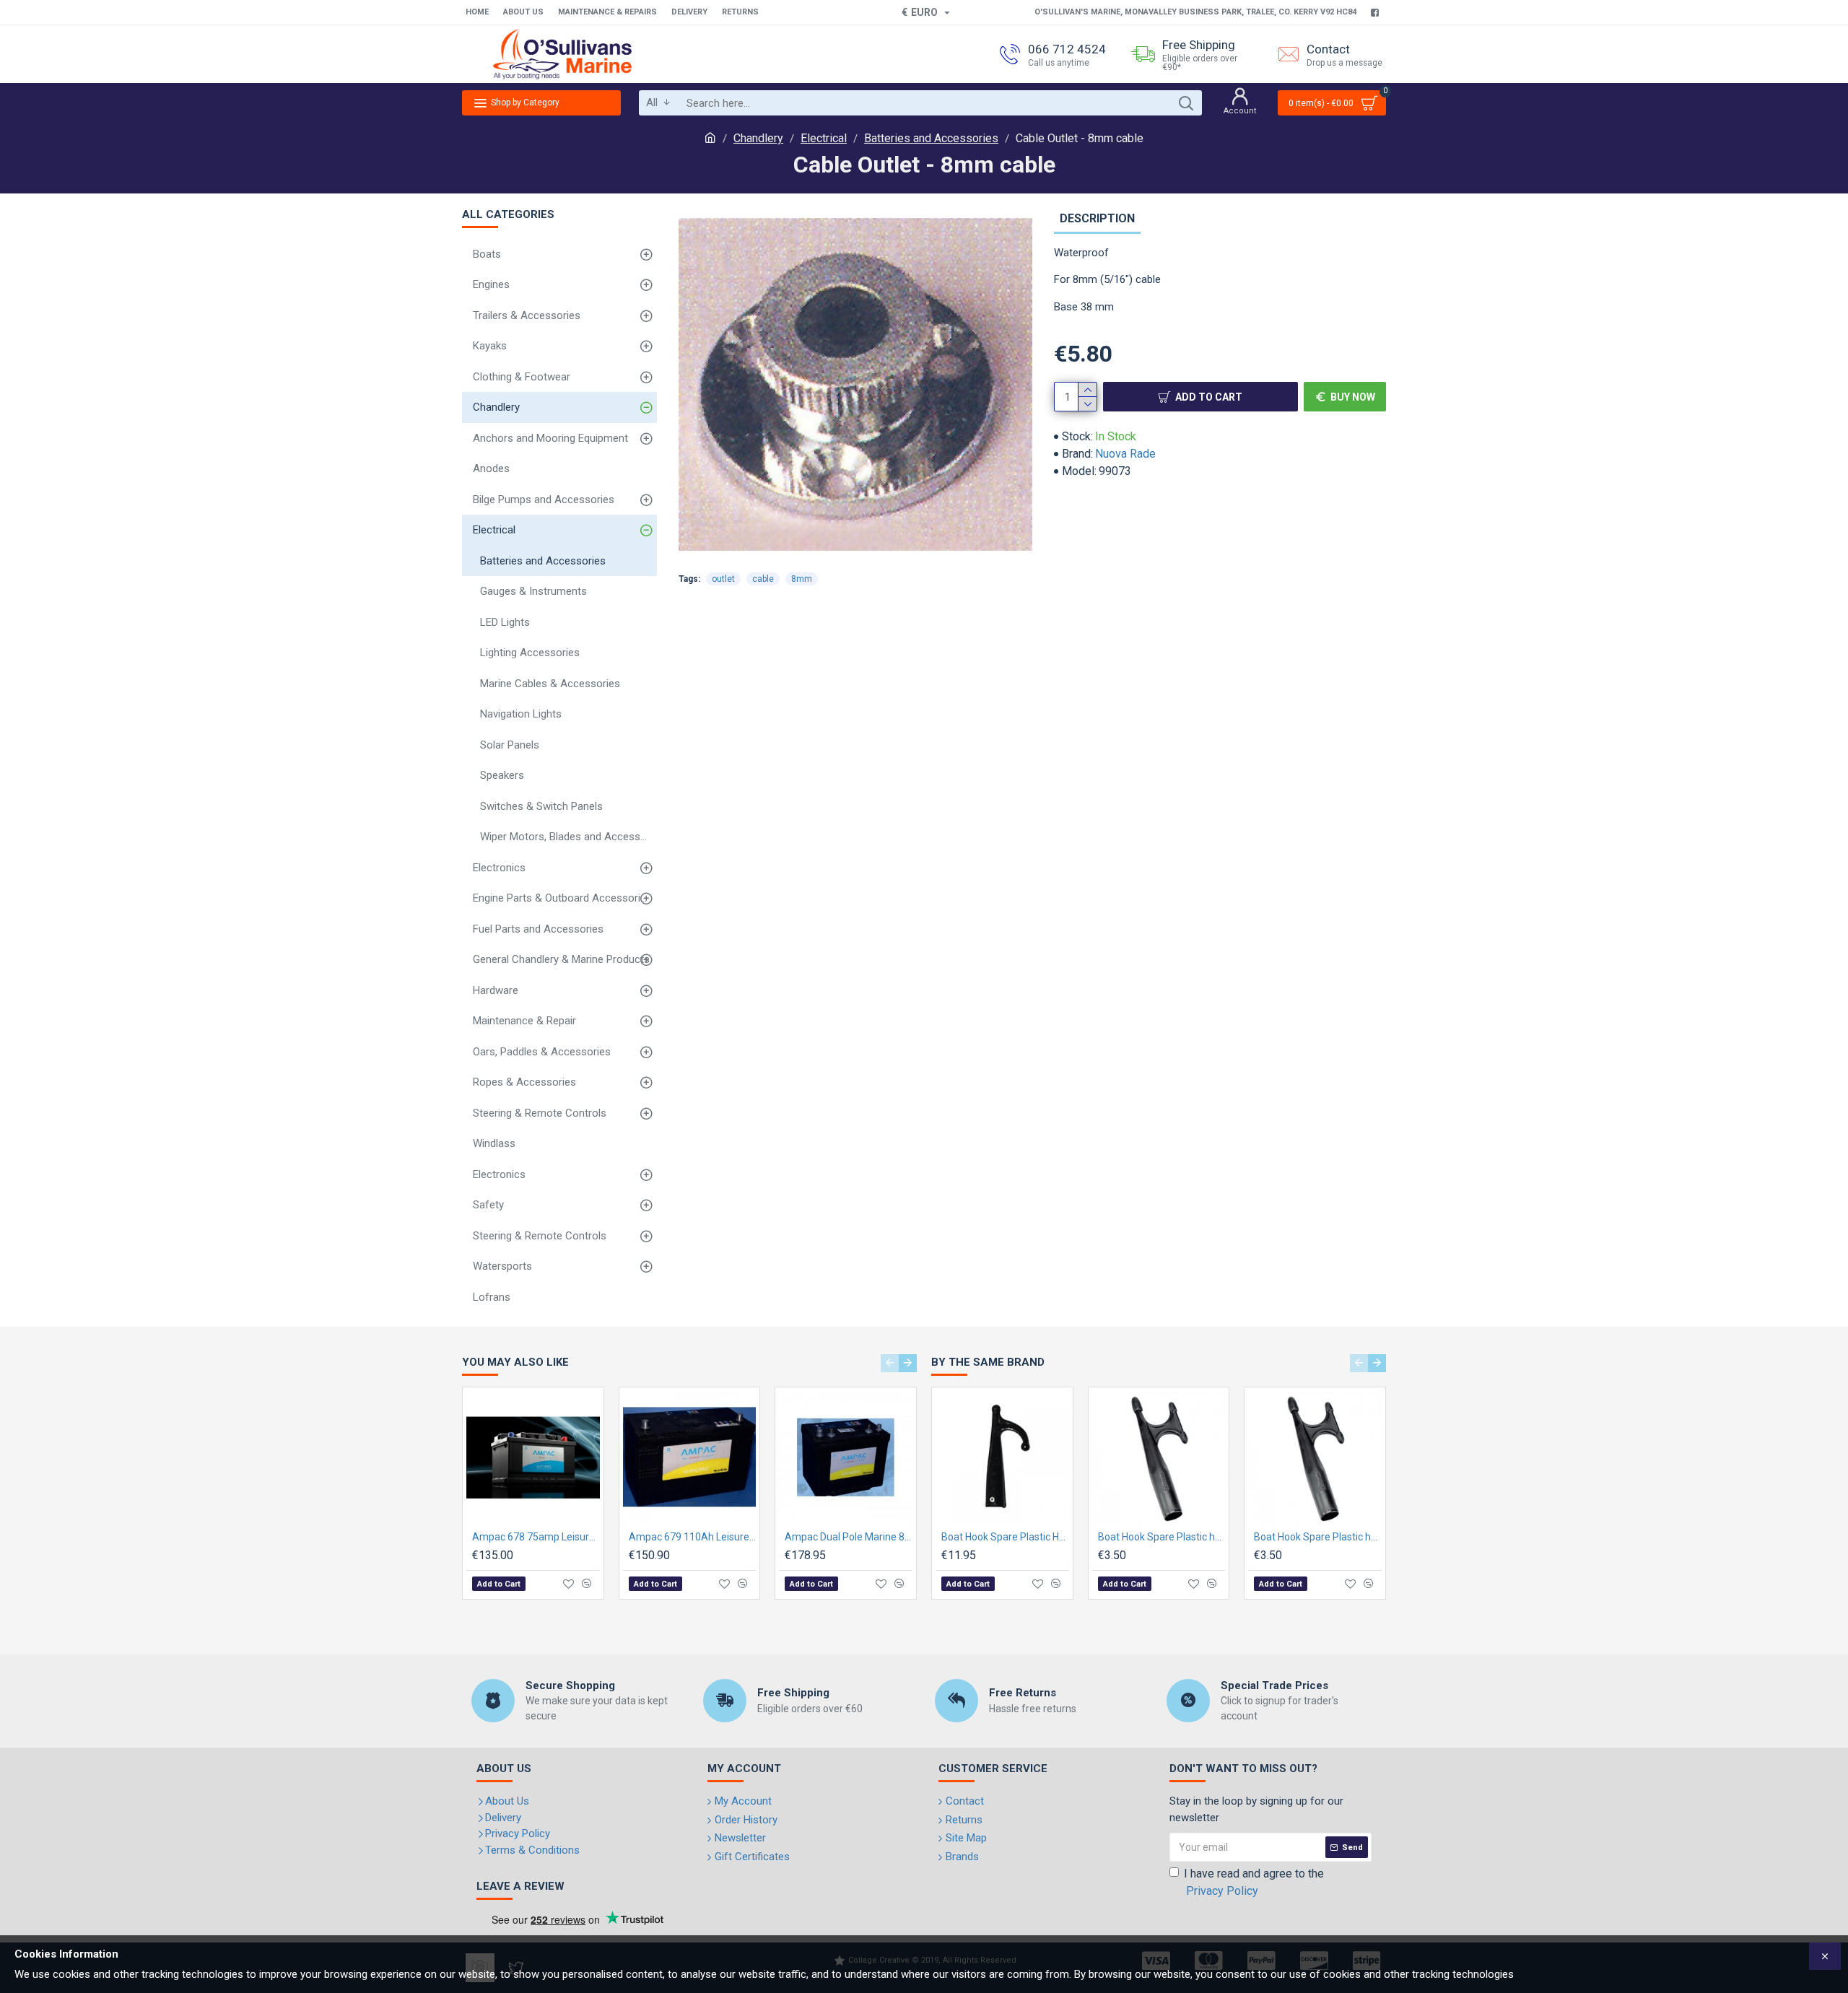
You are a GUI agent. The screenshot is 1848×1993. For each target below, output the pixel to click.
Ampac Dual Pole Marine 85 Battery (849, 1537)
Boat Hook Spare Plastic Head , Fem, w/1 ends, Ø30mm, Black (1005, 1537)
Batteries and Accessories (931, 138)
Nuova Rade (1125, 454)
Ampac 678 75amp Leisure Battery (536, 1537)
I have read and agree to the (1254, 1882)
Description (1097, 218)
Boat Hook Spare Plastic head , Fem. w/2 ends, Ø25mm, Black (1162, 1537)
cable (763, 579)
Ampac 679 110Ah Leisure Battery (693, 1537)
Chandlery (758, 138)
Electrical (824, 138)
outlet (723, 579)
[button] (890, 1363)
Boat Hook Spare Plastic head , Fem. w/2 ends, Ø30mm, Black (1318, 1537)
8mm (802, 579)
